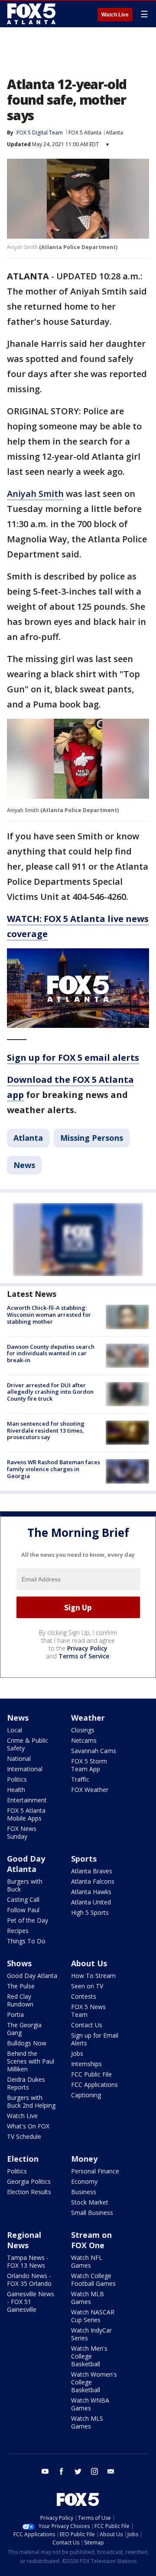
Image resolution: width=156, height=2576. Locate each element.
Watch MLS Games (87, 2422)
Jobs (77, 2053)
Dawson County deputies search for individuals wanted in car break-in (51, 1353)
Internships (86, 2064)
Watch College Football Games (93, 2280)
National (19, 1758)
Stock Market (90, 2202)
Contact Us (87, 2025)
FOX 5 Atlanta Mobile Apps (26, 1814)
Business (84, 2192)
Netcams (84, 1740)
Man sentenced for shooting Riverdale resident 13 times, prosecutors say (46, 1430)
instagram (94, 2471)
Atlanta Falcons (93, 1881)
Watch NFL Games (87, 2261)
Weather (88, 1718)
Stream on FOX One (91, 2240)
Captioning (86, 2095)
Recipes (18, 1931)
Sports (84, 1859)
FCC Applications (94, 2085)
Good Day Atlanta (26, 1864)
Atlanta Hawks (91, 1892)
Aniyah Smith (35, 494)
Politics (17, 1779)
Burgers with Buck (25, 1885)
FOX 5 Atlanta (85, 133)
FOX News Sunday (22, 1832)
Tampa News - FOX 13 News (28, 2261)
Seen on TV (87, 1986)
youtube (45, 2471)
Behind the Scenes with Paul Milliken (31, 2061)
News (24, 1165)
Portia (15, 2014)
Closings (83, 1730)
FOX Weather (90, 1790)
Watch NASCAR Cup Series (93, 2316)
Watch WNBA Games (90, 2404)
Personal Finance (95, 2171)
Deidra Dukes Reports (26, 2083)
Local (15, 1730)
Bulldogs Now (27, 2043)
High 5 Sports (90, 1912)
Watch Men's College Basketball (89, 2356)
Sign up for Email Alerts (95, 2039)
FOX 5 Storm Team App (89, 1765)
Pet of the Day (28, 1920)
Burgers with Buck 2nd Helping (31, 2101)
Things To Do (26, 1941)
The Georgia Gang (24, 2029)
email (111, 2471)
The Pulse (21, 1986)
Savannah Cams (94, 1751)
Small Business (92, 2213)
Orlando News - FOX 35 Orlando (29, 2280)
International (25, 1769)
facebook (62, 2471)
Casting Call (23, 1899)
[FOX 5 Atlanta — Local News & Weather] (32, 14)
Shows (19, 1963)
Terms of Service (84, 1656)
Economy (84, 2181)
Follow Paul (23, 1910)
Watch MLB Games (88, 2298)
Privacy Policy (87, 1648)
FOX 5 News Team (88, 2011)
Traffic (80, 1779)
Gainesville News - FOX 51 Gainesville (31, 2302)
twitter (78, 2471)
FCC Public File (91, 2074)
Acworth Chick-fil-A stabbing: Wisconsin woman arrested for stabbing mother (49, 1314)
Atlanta (114, 133)
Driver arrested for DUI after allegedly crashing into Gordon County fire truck (50, 1392)
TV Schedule (24, 2136)
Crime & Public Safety (28, 1744)
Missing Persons (92, 1138)
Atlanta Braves (92, 1871)
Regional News (24, 2240)
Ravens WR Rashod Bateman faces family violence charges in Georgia (54, 1469)
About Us (89, 1963)
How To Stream (93, 1976)
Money (84, 2159)
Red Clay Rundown (20, 2000)
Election (23, 2159)
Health (16, 1790)
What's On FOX (28, 2126)
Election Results (29, 2192)
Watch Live (115, 15)
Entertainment (27, 1800)
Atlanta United (91, 1902)
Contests (84, 1996)
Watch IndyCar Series (91, 2334)
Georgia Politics (29, 2181)
